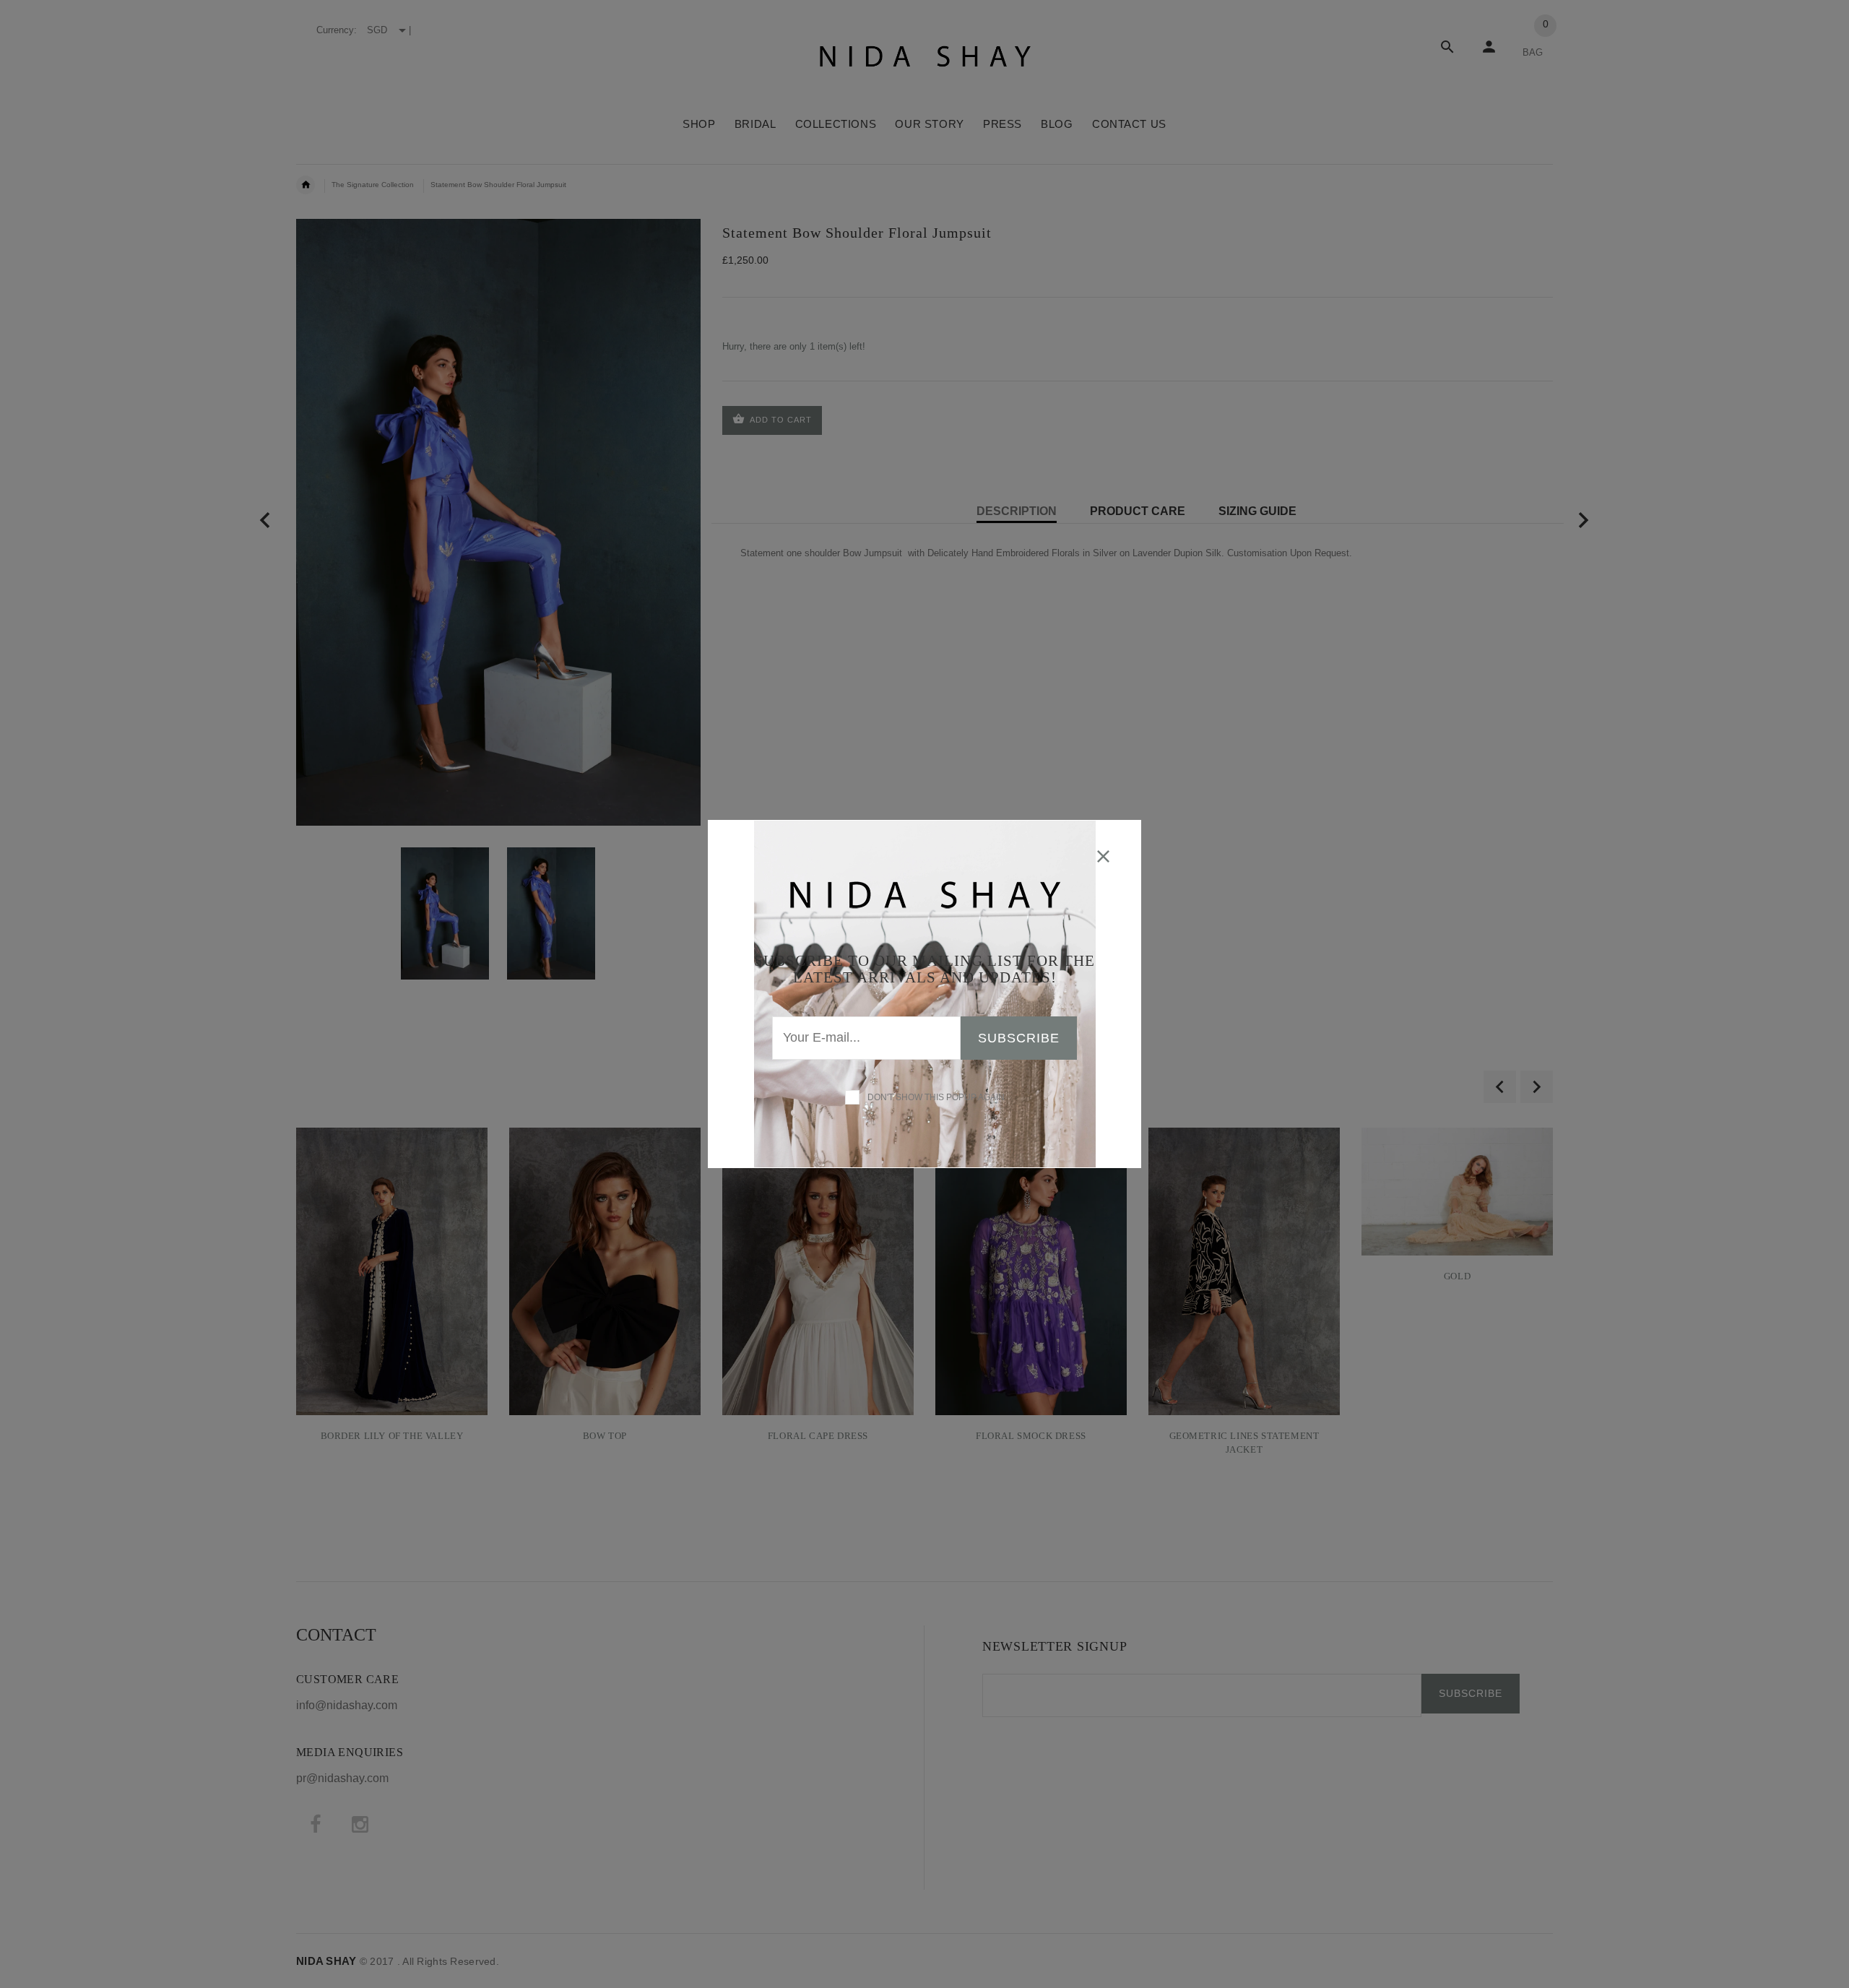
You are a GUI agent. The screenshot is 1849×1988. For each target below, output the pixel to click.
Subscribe (1019, 1038)
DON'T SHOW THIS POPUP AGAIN (934, 1097)
